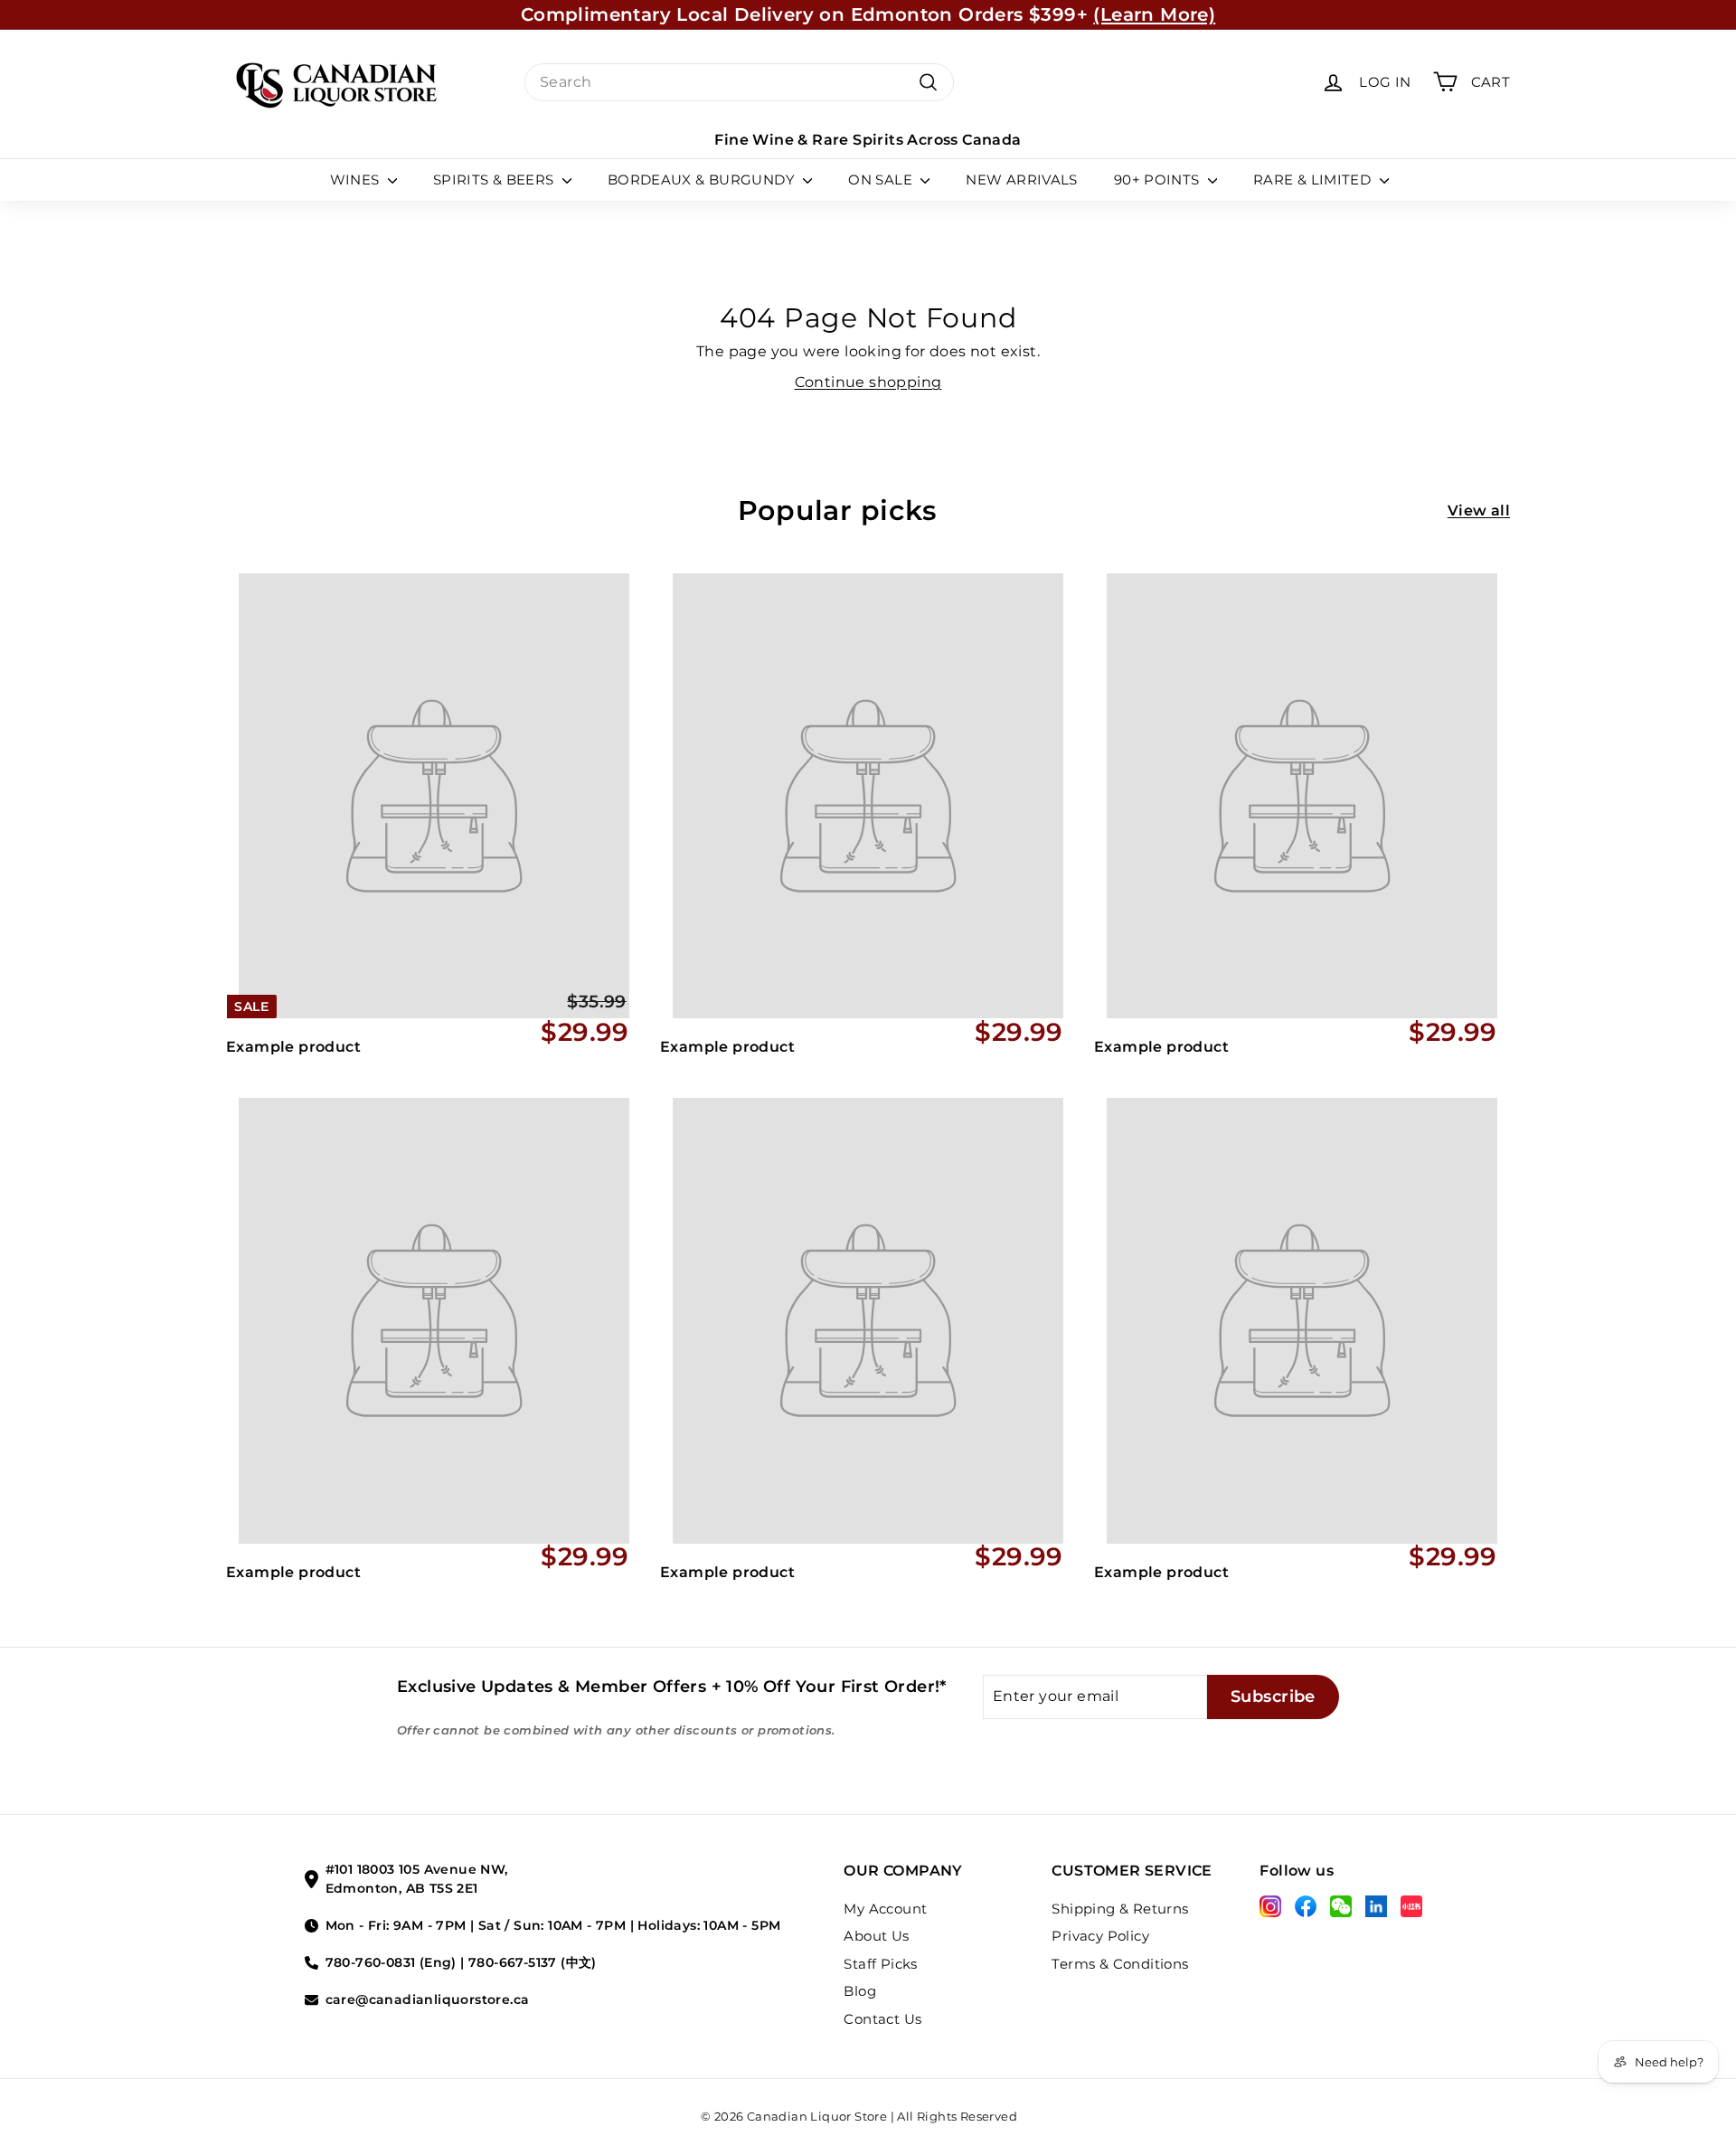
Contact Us (882, 2019)
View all (1479, 510)
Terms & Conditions (1120, 1964)
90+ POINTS (1159, 180)
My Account (885, 1909)
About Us (876, 1936)
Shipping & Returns (1120, 1909)
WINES (357, 180)
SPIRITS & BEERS (495, 180)
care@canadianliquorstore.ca (428, 1999)
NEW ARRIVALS (1022, 180)
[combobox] (739, 82)
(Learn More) (1154, 14)
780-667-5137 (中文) (533, 1962)
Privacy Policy (1100, 1936)
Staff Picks (880, 1964)
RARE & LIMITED (1314, 180)
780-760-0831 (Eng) (391, 1962)
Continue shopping (868, 382)
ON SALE (882, 180)
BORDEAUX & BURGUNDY (703, 180)
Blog (860, 1991)
